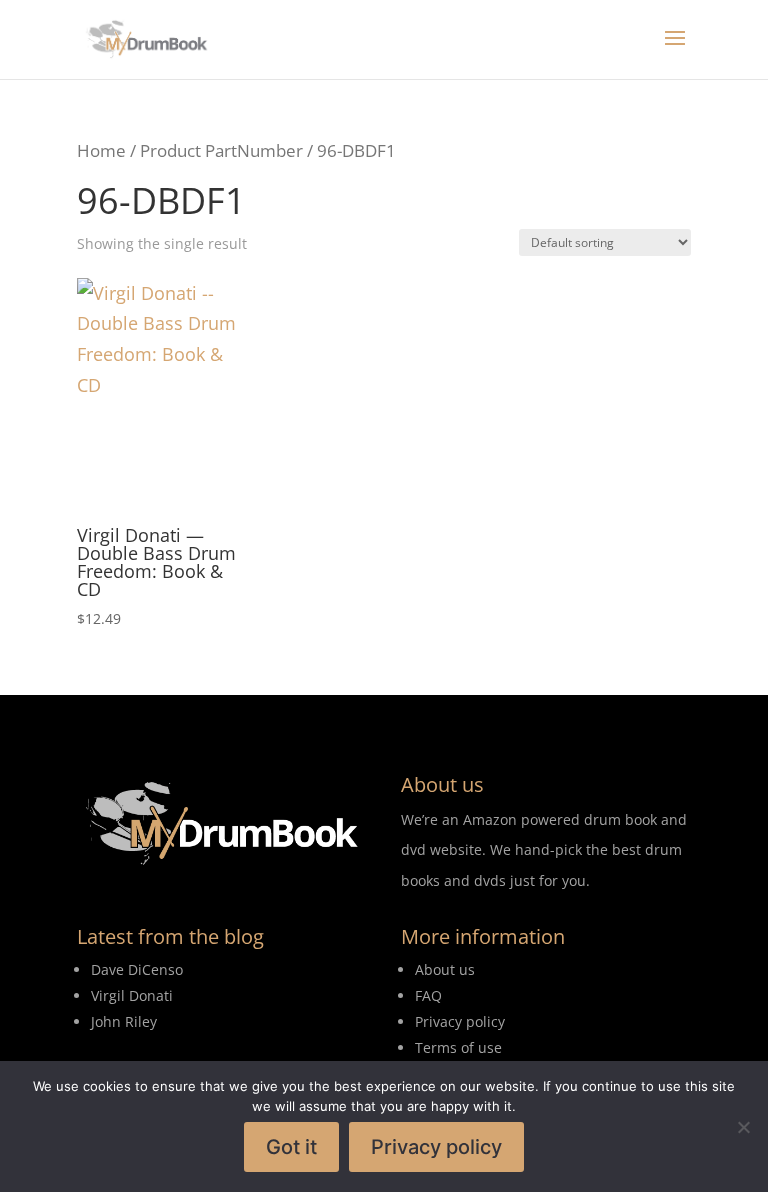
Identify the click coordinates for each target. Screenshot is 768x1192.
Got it (291, 1147)
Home (101, 150)
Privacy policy (436, 1147)
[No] (743, 1127)
